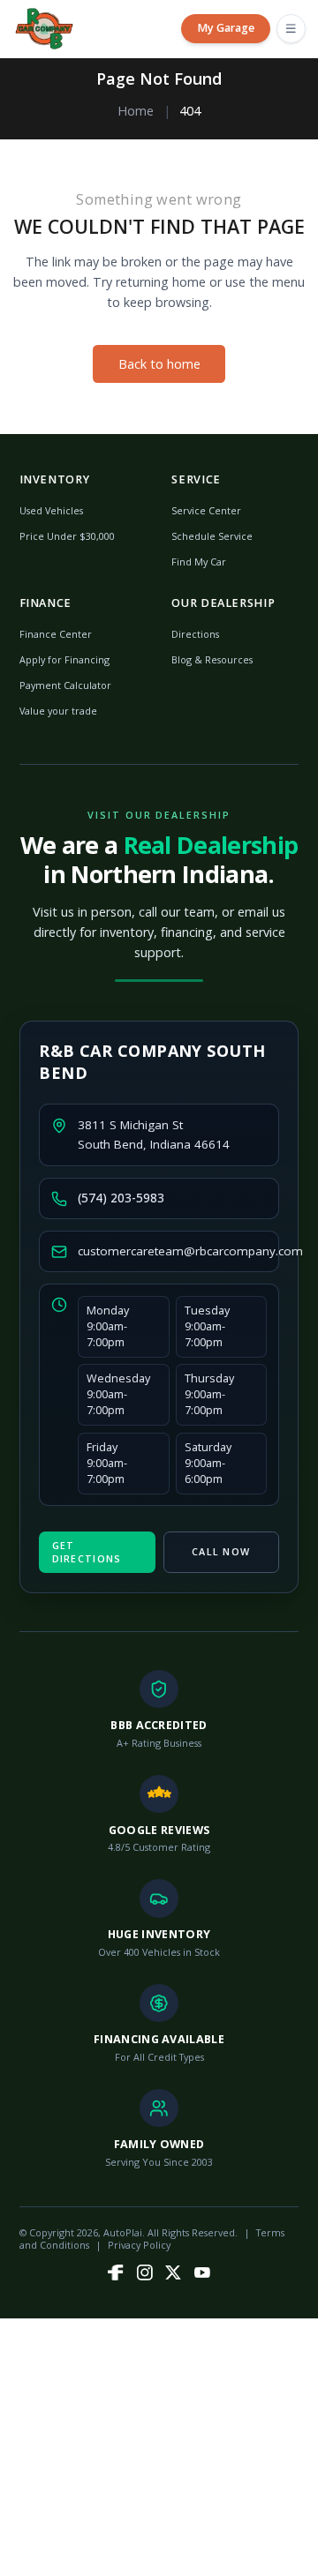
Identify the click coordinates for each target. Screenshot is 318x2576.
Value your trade (58, 711)
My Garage (226, 28)
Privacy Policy (139, 2245)
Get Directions (87, 1551)
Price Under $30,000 (67, 536)
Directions (195, 634)
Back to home (159, 364)
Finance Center (56, 634)
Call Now (221, 1551)
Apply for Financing (64, 659)
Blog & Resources (212, 659)
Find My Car (199, 562)
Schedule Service (212, 536)
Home (136, 111)
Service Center (206, 510)
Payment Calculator (65, 685)
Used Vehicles (51, 510)
